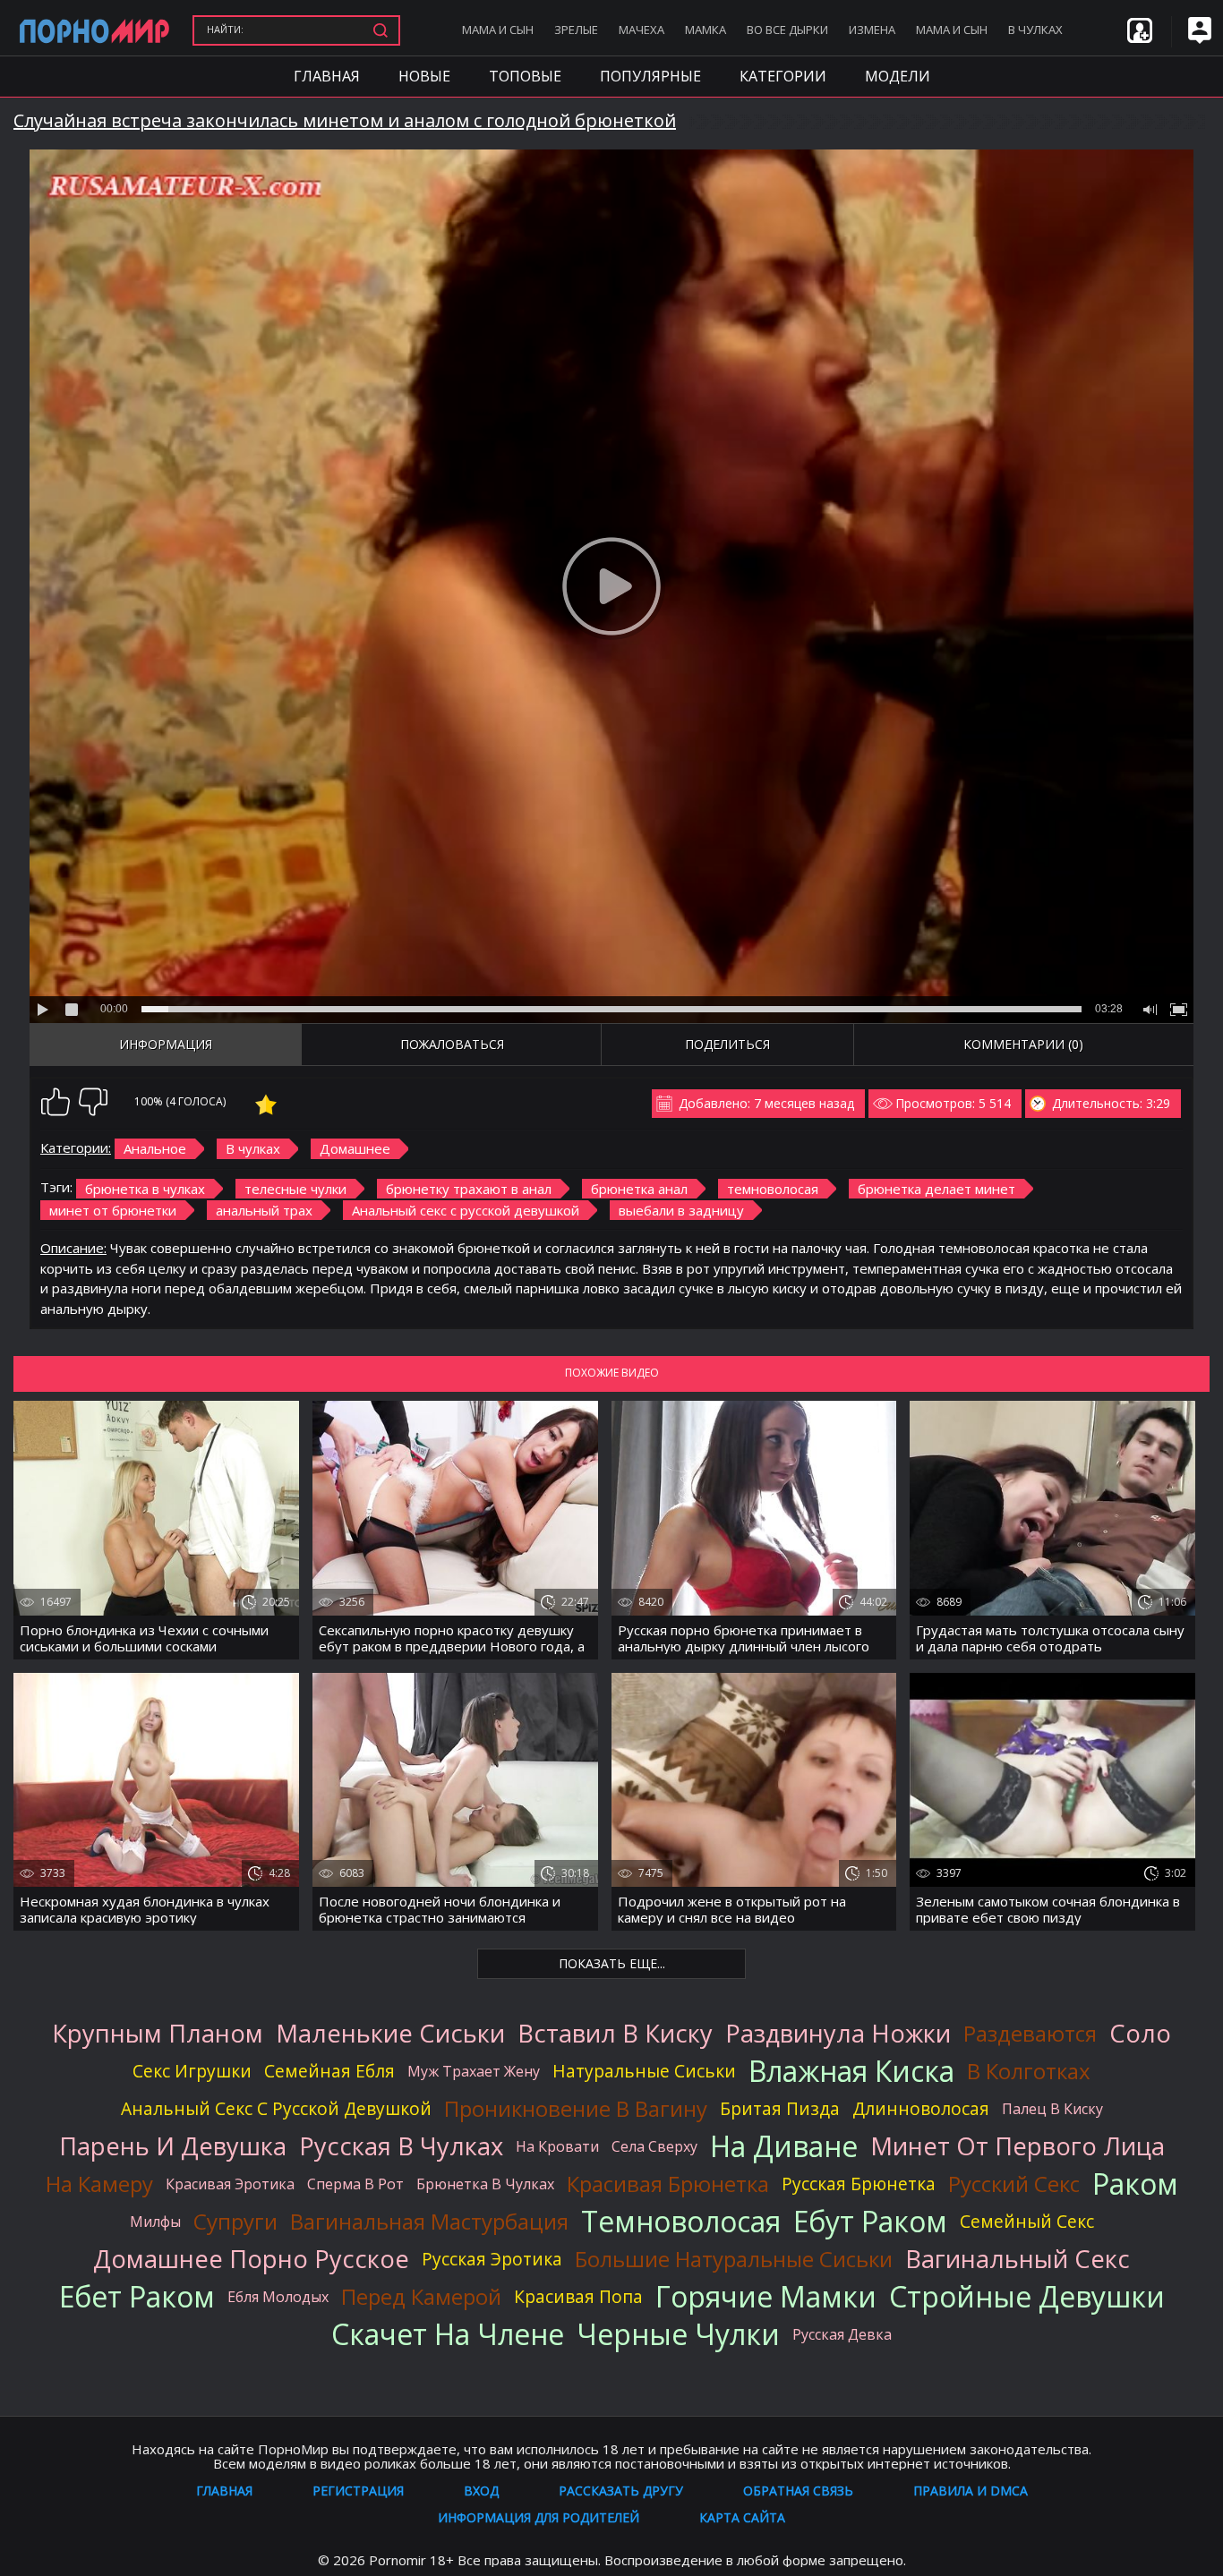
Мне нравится (55, 1102)
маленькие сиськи (390, 2034)
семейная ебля (329, 2071)
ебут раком (870, 2222)
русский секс (1014, 2184)
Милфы (155, 2222)
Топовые (525, 76)
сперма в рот (355, 2184)
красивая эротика (230, 2184)
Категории (783, 76)
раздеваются (1030, 2034)
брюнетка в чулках (145, 1189)
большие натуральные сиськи (734, 2259)
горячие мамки (766, 2297)
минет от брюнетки (113, 1210)
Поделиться (727, 1044)
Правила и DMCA (971, 2491)
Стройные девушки (1027, 2297)
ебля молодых (278, 2297)
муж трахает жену (474, 2071)
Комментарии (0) (1023, 1044)
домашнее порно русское (251, 2259)
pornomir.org (94, 30)
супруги (235, 2222)
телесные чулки (295, 1189)
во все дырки (787, 30)
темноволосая (773, 1189)
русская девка (842, 2334)
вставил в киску (615, 2034)
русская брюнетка (859, 2184)
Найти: (225, 29)
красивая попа (578, 2296)
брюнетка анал (639, 1189)
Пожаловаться (452, 1044)
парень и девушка (173, 2146)
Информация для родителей (539, 2517)
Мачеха (641, 30)
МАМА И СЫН (952, 30)
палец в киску (1052, 2109)
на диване (784, 2146)
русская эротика (492, 2259)
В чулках (1035, 30)
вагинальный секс (1018, 2259)
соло (1140, 2034)
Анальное (155, 1148)
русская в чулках (401, 2146)
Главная (327, 76)
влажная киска (851, 2071)
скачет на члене (448, 2334)
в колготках (1029, 2071)
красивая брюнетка (668, 2184)
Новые (424, 76)
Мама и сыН (498, 30)
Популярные (650, 76)
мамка (706, 30)
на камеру (99, 2184)
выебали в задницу (681, 1210)
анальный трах (264, 1210)
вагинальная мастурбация (429, 2222)
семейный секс (1027, 2221)
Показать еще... (612, 1963)
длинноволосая (921, 2108)
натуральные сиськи (644, 2071)
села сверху (654, 2146)
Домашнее (355, 1148)
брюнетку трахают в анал (469, 1189)
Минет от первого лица (1018, 2146)
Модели (898, 76)
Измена (872, 30)
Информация (166, 1044)
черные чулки (678, 2334)
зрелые (576, 30)
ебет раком (137, 2297)
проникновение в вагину (576, 2109)
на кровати (557, 2146)
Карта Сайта (742, 2517)
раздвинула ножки (838, 2034)
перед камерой (421, 2297)
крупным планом (158, 2034)
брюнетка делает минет (936, 1189)
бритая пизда (780, 2108)
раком (1135, 2184)
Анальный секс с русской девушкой (466, 1210)
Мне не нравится (94, 1102)
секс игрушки (192, 2071)
